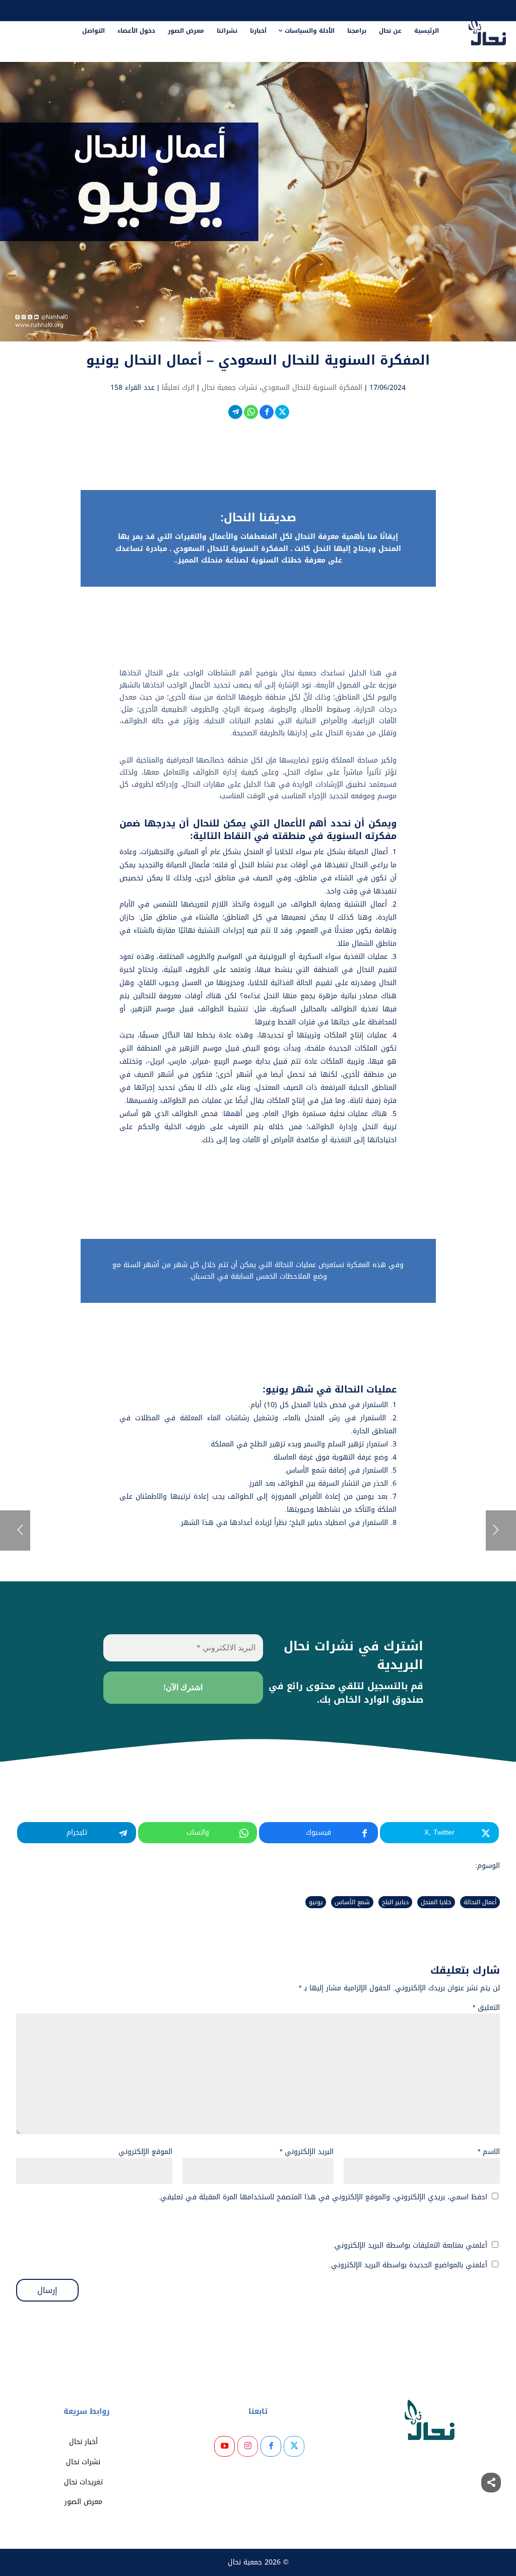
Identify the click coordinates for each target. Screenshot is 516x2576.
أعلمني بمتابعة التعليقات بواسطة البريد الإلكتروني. (410, 2245)
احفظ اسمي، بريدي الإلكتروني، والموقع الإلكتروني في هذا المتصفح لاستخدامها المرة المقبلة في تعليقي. (323, 2197)
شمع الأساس (352, 1902)
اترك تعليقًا (178, 388)
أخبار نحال (83, 2442)
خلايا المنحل (436, 1902)
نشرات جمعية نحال (229, 388)
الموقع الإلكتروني (145, 2152)
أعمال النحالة (480, 1902)
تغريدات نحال (83, 2482)
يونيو (316, 1902)
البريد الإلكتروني (307, 2152)
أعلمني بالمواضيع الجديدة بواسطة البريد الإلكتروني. (408, 2265)
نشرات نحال (83, 2462)
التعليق (486, 2008)
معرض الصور (83, 2502)
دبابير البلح (395, 1902)
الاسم (489, 2152)
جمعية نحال (245, 2562)
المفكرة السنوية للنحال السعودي (312, 388)
